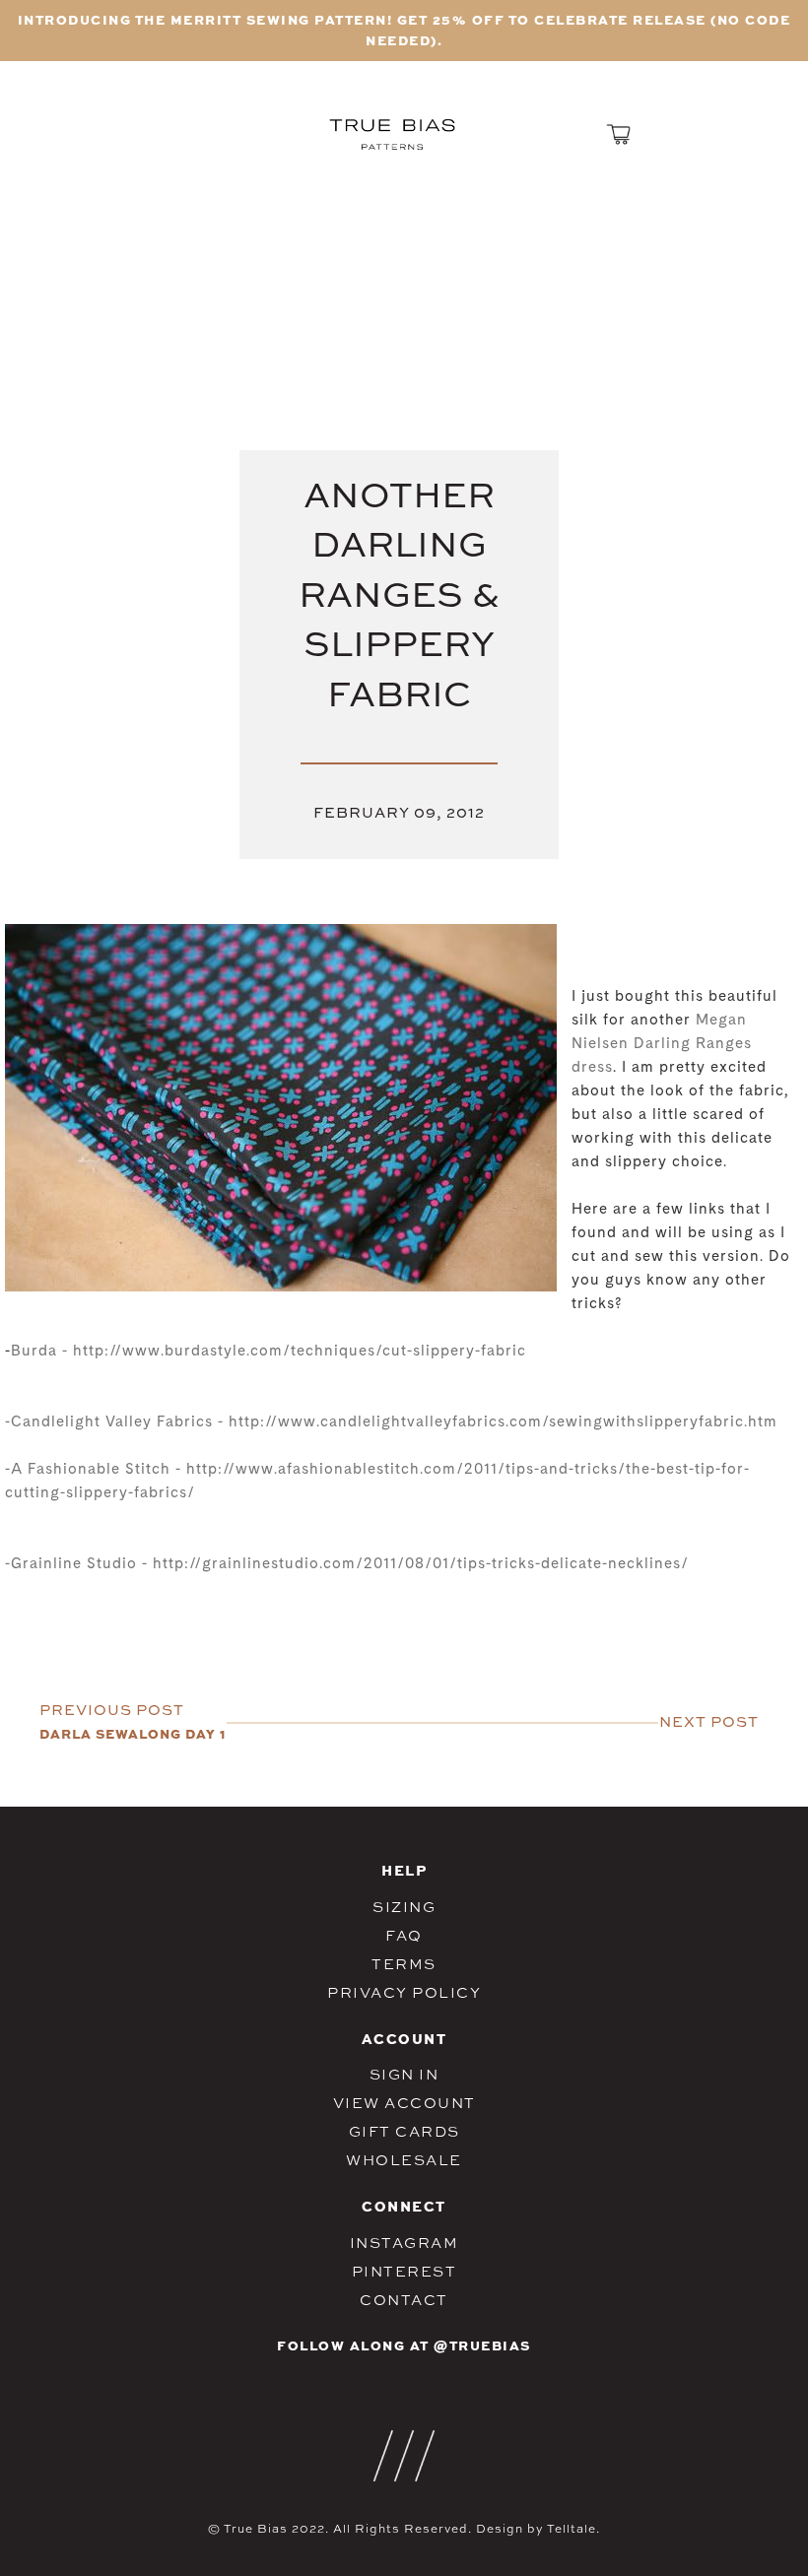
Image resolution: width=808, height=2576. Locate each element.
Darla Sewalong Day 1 (133, 1733)
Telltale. (573, 2529)
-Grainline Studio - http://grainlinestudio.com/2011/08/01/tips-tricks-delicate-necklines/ (347, 1565)
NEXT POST (709, 1721)
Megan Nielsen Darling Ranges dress (662, 1045)
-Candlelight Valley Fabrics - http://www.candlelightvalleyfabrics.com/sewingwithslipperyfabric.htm (391, 1423)
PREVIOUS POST (112, 1710)
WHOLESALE (404, 2160)
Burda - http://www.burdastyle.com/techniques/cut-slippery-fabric (269, 1352)
